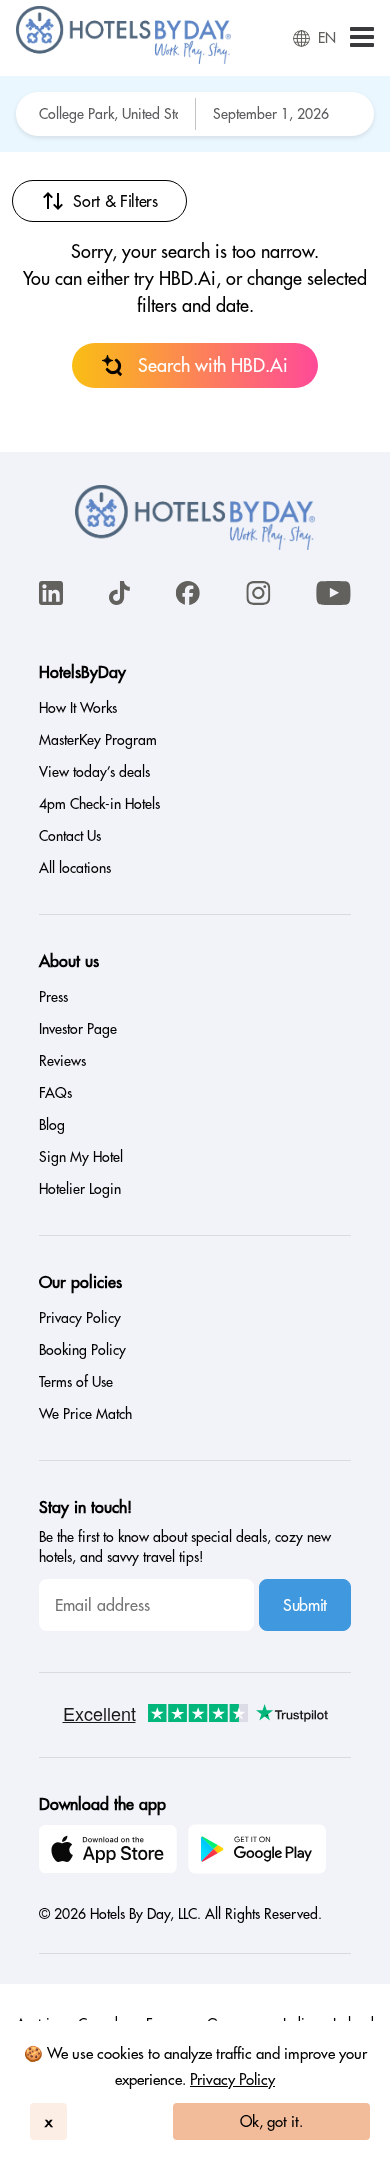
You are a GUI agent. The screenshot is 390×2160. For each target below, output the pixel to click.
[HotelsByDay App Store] (111, 1852)
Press (53, 997)
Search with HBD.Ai (213, 365)
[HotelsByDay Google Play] (260, 1852)
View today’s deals (94, 772)
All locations (75, 868)
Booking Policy (82, 1350)
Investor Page (78, 1029)
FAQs (55, 1093)
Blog (52, 1125)
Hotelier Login (80, 1189)
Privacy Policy (232, 2079)
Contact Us (70, 836)
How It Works (78, 708)
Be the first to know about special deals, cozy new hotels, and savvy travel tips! (185, 1547)
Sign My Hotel (81, 1157)
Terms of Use (76, 1382)
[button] (362, 38)
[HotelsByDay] (123, 59)
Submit (305, 1605)
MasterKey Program (98, 740)
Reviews (62, 1061)
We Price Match (85, 1414)
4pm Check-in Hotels (99, 804)
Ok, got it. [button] (271, 2121)
